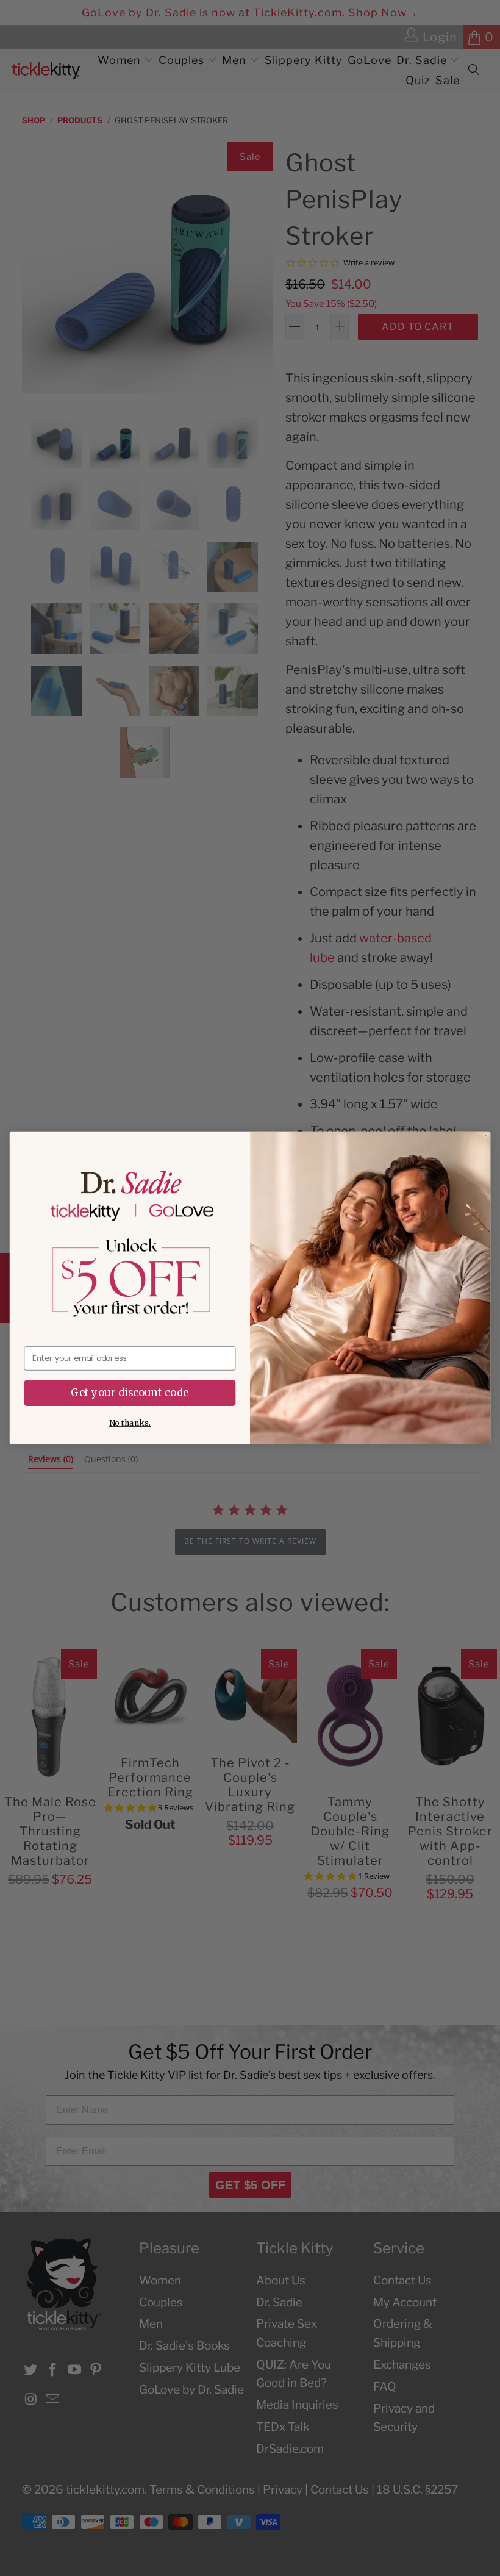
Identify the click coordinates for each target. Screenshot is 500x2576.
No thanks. (130, 1423)
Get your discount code (130, 1393)
